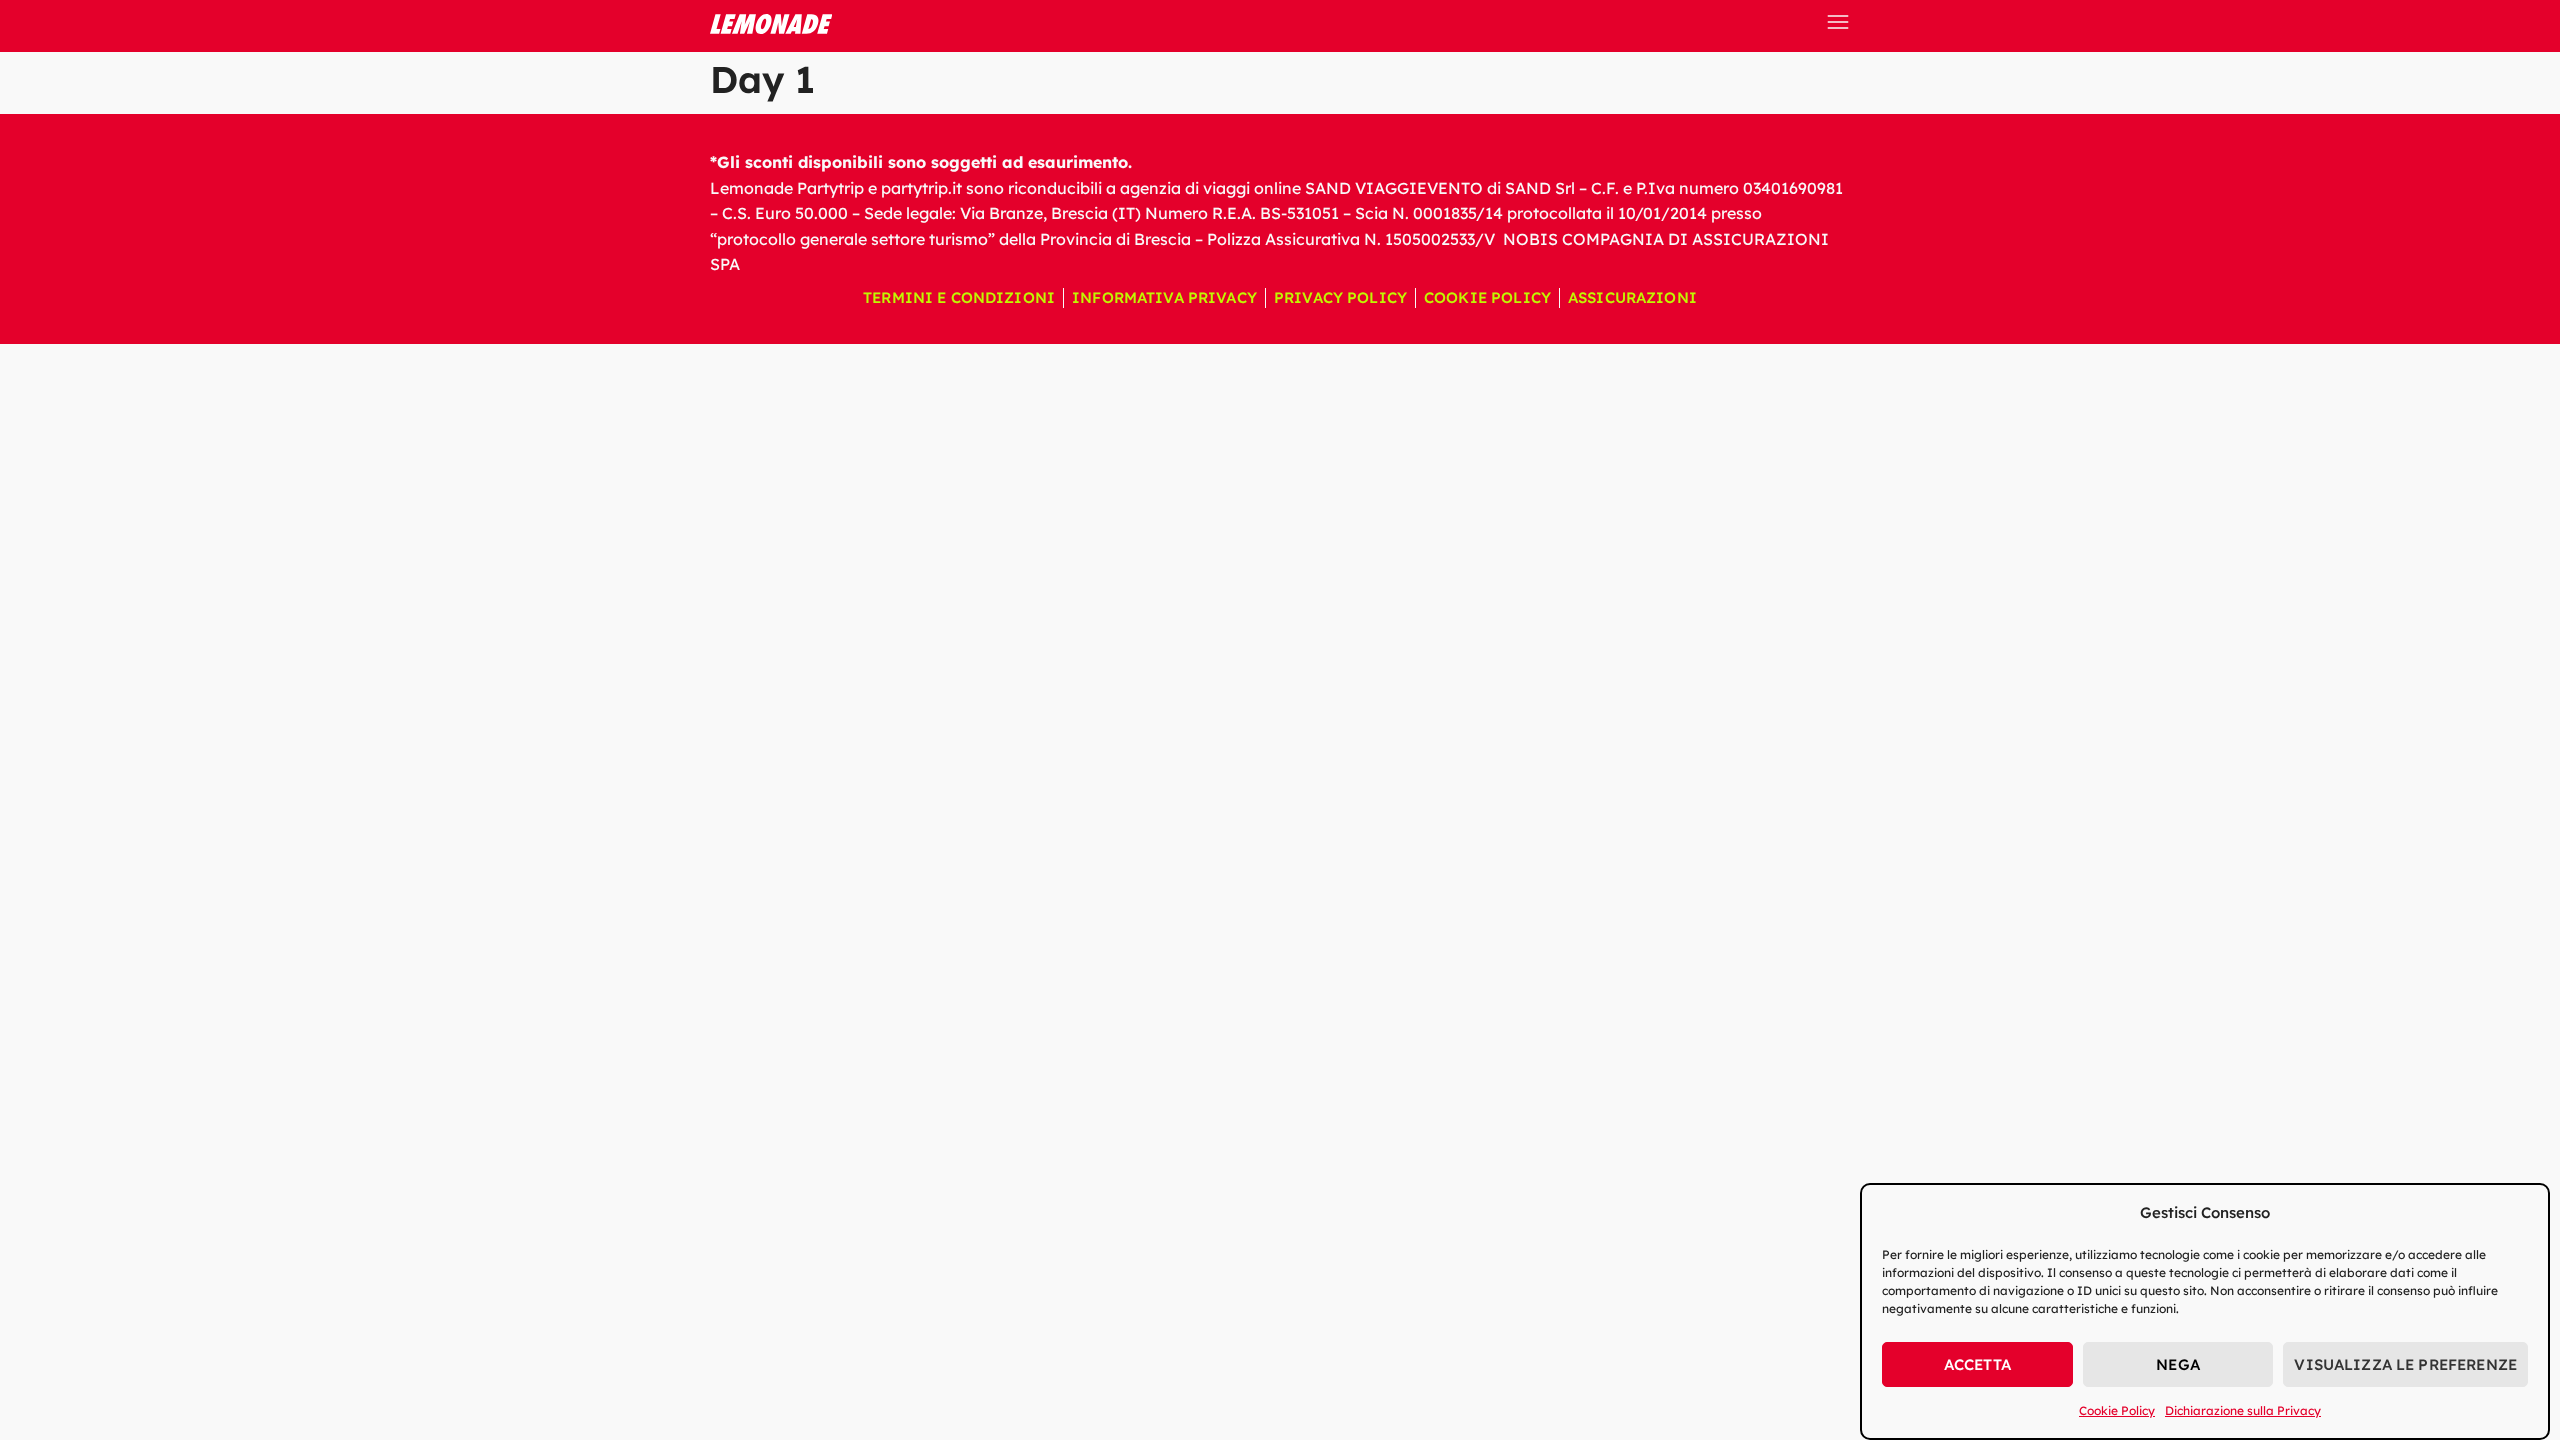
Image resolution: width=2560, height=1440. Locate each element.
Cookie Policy (2117, 1410)
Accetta (1977, 1364)
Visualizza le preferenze (2405, 1364)
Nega (2178, 1364)
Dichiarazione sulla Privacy (2243, 1410)
